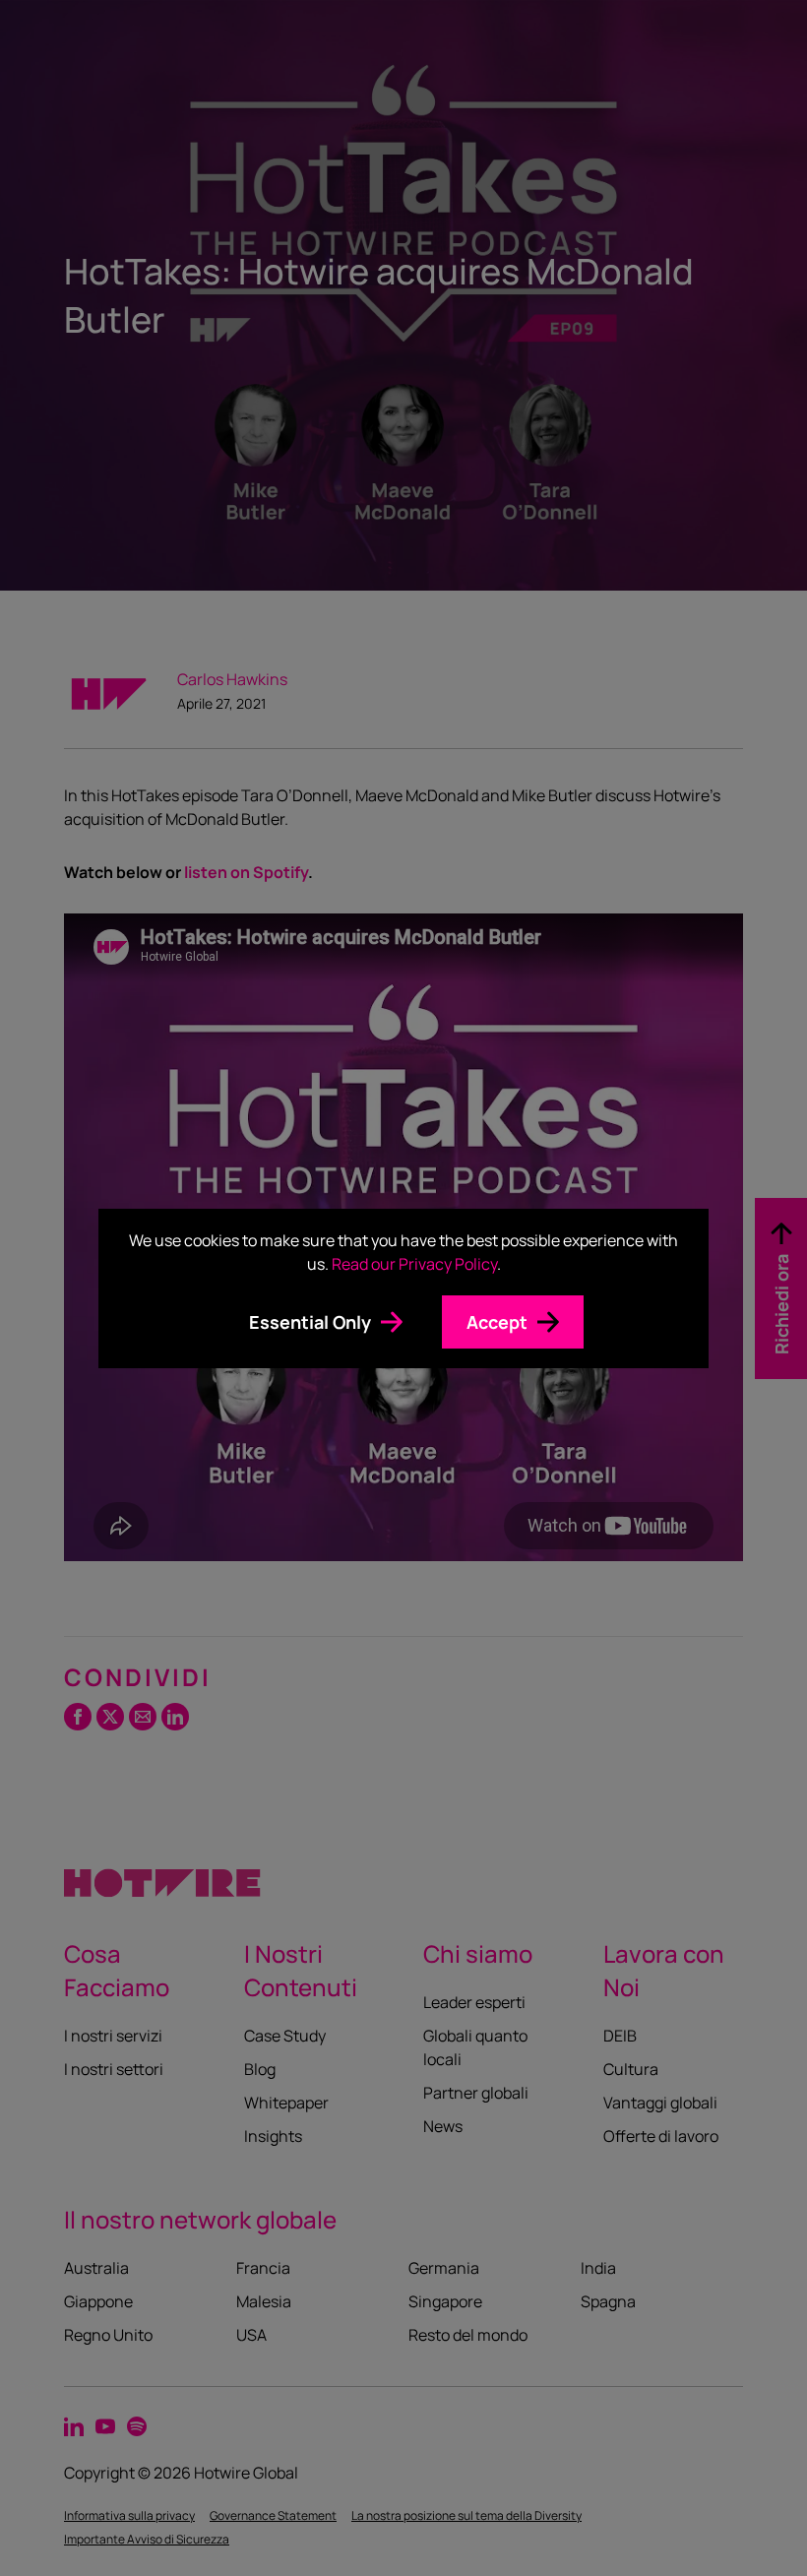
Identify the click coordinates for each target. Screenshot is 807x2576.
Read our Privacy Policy (414, 1264)
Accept (497, 1322)
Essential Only (310, 1322)
